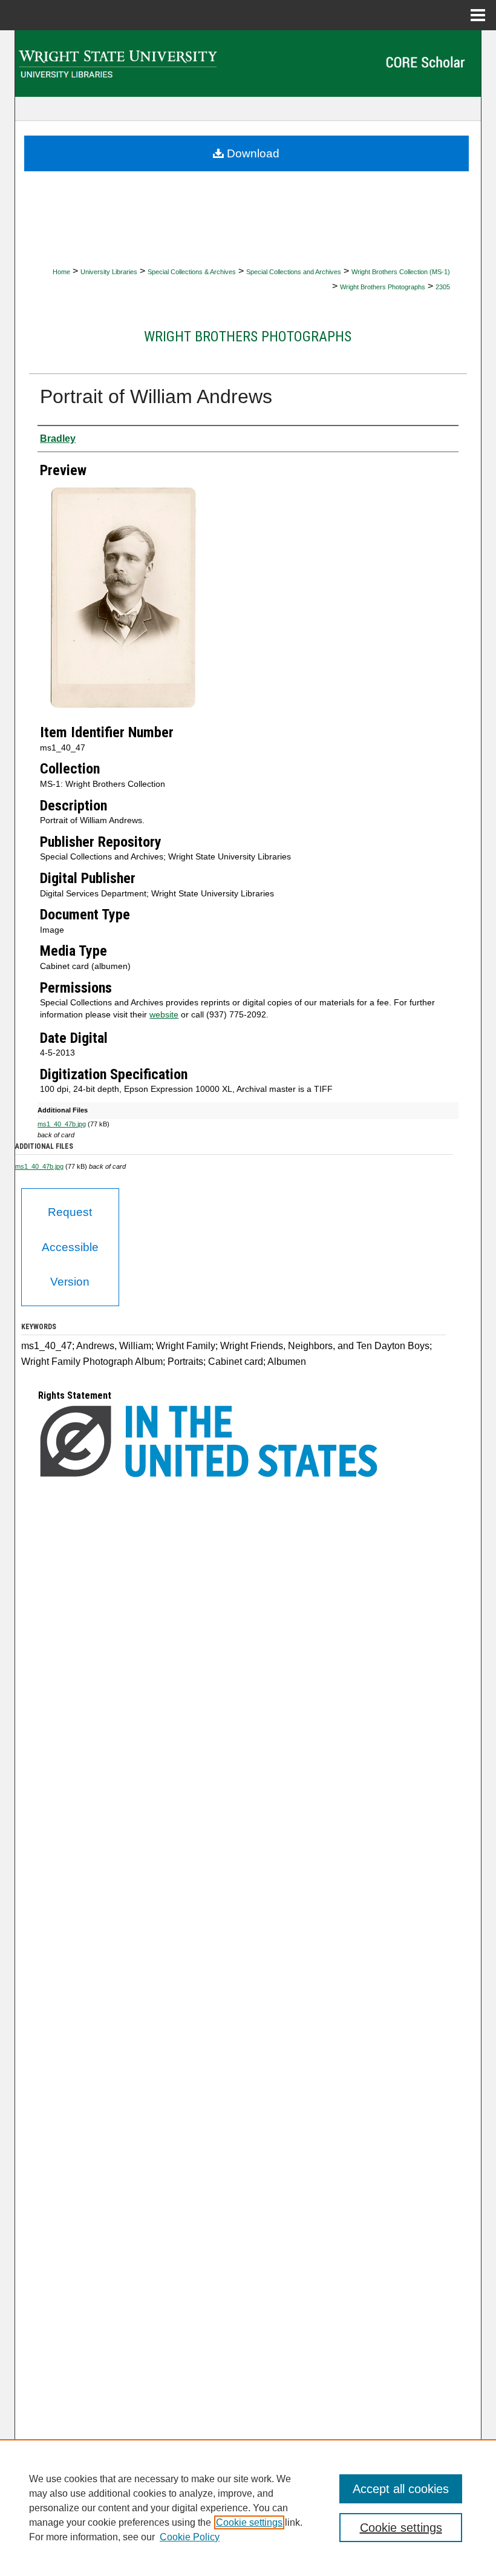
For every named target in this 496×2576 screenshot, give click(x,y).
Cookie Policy (190, 2537)
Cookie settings (249, 2522)
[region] (248, 2508)
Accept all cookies (401, 2489)
